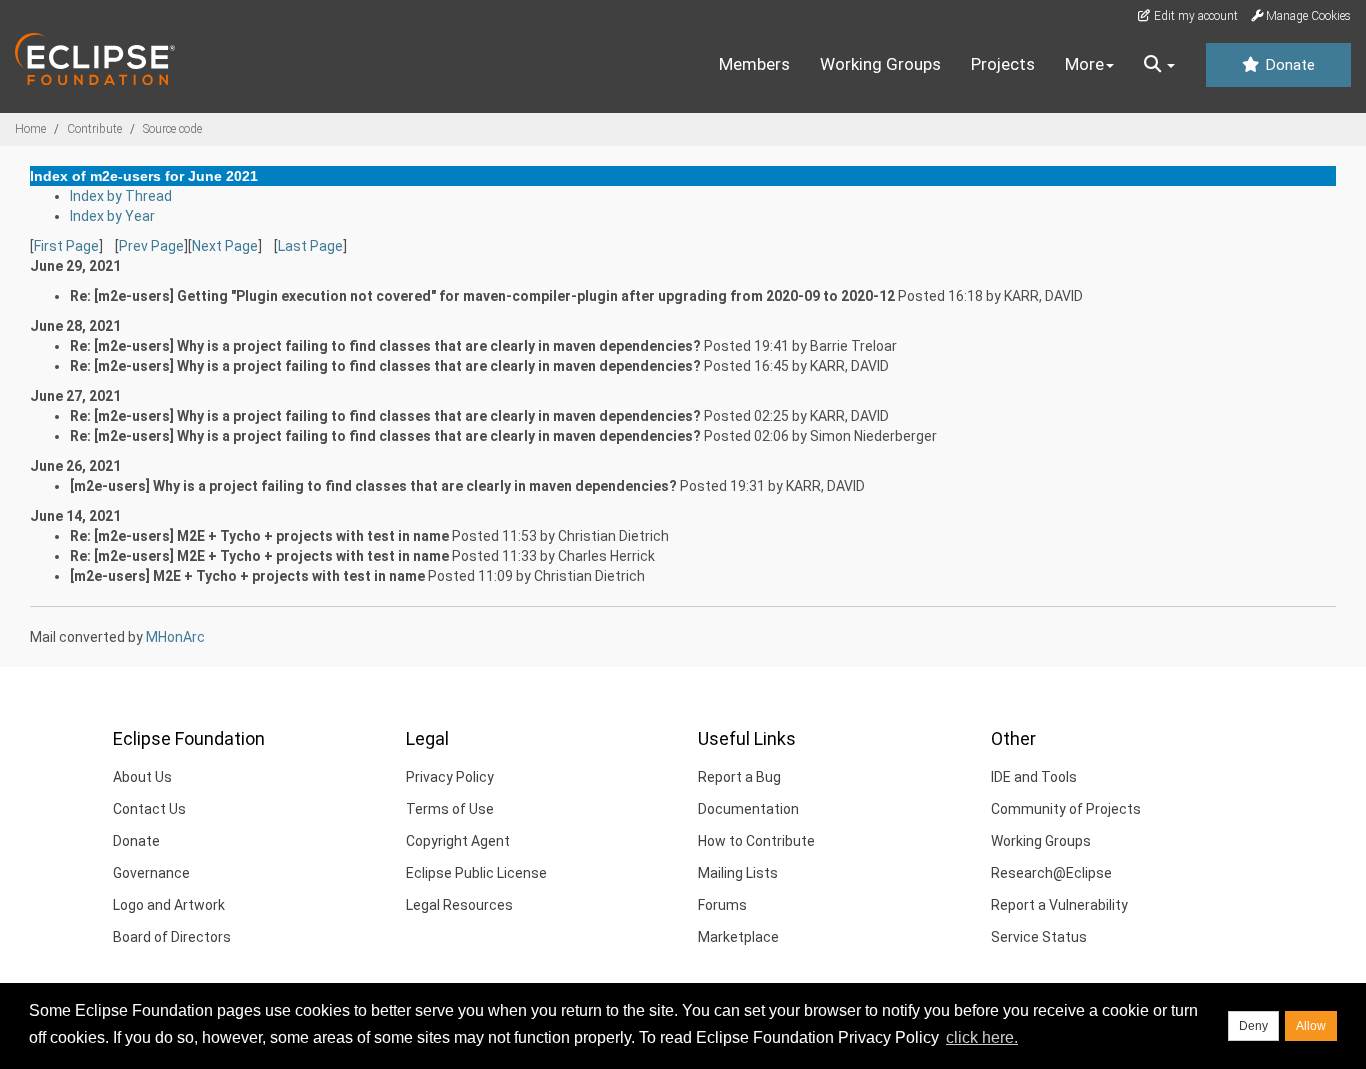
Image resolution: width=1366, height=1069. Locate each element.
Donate (1288, 65)
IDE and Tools (1034, 777)
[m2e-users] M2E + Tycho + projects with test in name (247, 576)
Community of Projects (1066, 809)
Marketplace (738, 937)
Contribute (94, 129)
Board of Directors (172, 937)
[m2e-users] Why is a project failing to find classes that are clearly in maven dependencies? (373, 486)
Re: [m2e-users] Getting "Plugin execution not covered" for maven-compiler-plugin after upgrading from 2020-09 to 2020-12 (482, 296)
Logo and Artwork (169, 905)
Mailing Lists (738, 873)
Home (30, 129)
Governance (151, 873)
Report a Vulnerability (1059, 905)
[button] (1159, 65)
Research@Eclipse (1051, 873)
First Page (66, 246)
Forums (722, 905)
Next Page (225, 246)
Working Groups (880, 64)
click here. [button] (982, 1037)
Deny (1253, 1026)
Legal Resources (459, 905)
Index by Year (112, 216)
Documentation (748, 809)
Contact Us (149, 809)
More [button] (1084, 64)
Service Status (1039, 937)
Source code (172, 129)
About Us (142, 777)
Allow (1311, 1026)
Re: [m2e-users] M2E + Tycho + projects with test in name (259, 536)
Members (754, 64)
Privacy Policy (450, 777)
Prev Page (151, 246)
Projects (1003, 64)
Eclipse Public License (476, 873)
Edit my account (1194, 16)
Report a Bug (739, 777)
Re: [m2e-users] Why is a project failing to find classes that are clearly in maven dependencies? (385, 346)
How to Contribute (756, 841)
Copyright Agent (458, 841)
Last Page (310, 246)
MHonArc (175, 637)
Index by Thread (121, 196)
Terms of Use (450, 809)
